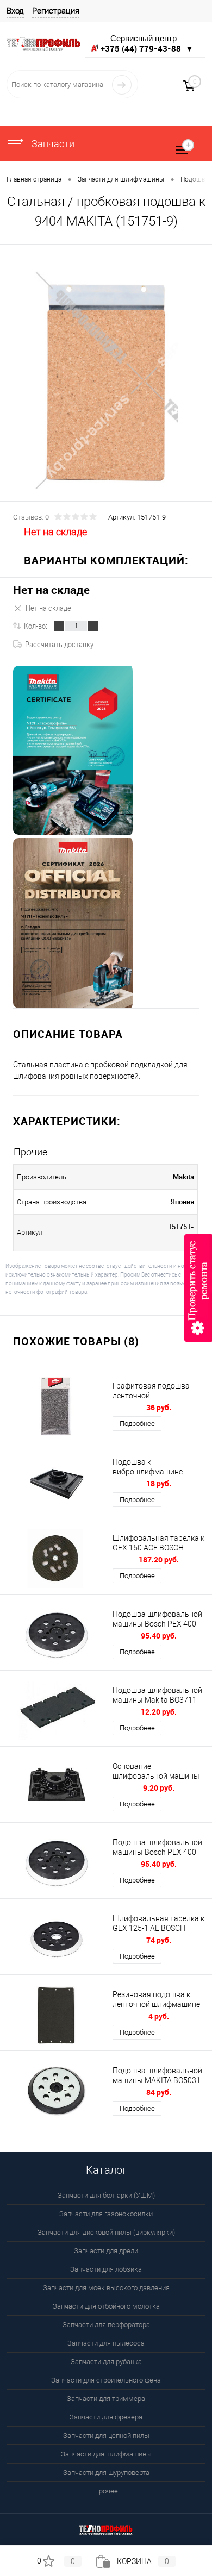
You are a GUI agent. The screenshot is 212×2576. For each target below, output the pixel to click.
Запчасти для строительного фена (106, 2380)
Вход (15, 11)
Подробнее (137, 1424)
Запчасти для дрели (106, 2251)
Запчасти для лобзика (106, 2269)
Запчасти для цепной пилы (106, 2436)
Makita (183, 1177)
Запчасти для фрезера (106, 2417)
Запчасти (52, 144)
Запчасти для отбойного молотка (106, 2306)
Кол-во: (36, 626)
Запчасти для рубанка (106, 2362)
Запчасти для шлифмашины (106, 2454)
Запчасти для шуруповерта (106, 2472)
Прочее (106, 2491)
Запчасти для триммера (106, 2399)
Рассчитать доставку (59, 644)
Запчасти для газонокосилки (106, 2214)
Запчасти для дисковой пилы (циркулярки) (106, 2232)
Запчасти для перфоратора (106, 2325)
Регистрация (56, 11)
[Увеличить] (106, 381)
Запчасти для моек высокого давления (106, 2288)
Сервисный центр (147, 44)
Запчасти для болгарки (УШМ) (106, 2195)
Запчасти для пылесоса (106, 2343)
